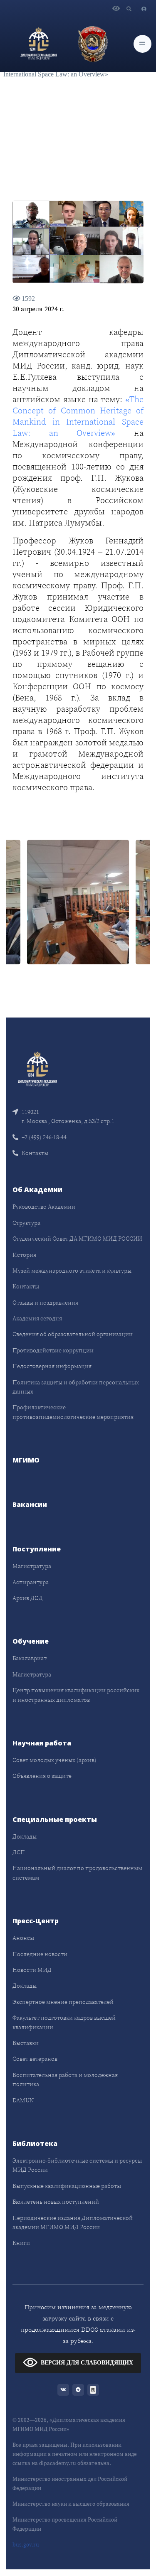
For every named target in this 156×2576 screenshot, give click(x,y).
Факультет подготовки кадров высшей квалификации (64, 2022)
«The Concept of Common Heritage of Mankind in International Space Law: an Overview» (78, 416)
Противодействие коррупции (53, 1350)
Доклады (25, 1836)
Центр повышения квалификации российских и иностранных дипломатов (76, 1695)
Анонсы (23, 1938)
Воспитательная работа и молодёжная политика (65, 2079)
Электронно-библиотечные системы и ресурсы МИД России (77, 2165)
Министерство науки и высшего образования (71, 2504)
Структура (26, 1223)
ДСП (19, 1852)
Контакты (35, 1153)
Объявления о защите (42, 1776)
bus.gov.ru (26, 2545)
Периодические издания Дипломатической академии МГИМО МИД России (73, 2222)
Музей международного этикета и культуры (72, 1271)
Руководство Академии (44, 1207)
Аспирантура (31, 1582)
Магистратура (32, 1566)
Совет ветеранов (35, 2059)
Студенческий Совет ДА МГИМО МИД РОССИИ (77, 1239)
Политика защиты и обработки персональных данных (76, 1387)
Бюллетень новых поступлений (56, 2202)
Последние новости (40, 1954)
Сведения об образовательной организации (73, 1334)
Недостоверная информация (52, 1366)
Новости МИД (32, 1970)
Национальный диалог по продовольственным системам (77, 1873)
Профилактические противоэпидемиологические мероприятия (73, 1412)
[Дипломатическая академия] (39, 44)
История (24, 1255)
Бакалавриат (30, 1658)
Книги (21, 2243)
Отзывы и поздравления (45, 1303)
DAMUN (23, 2100)
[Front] (37, 1068)
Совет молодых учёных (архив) (54, 1760)
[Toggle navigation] (142, 44)
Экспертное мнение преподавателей (63, 2002)
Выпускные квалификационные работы (67, 2186)
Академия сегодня (37, 1318)
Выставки (26, 2043)
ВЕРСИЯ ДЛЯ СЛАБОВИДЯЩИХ (87, 2363)
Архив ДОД (28, 1598)
